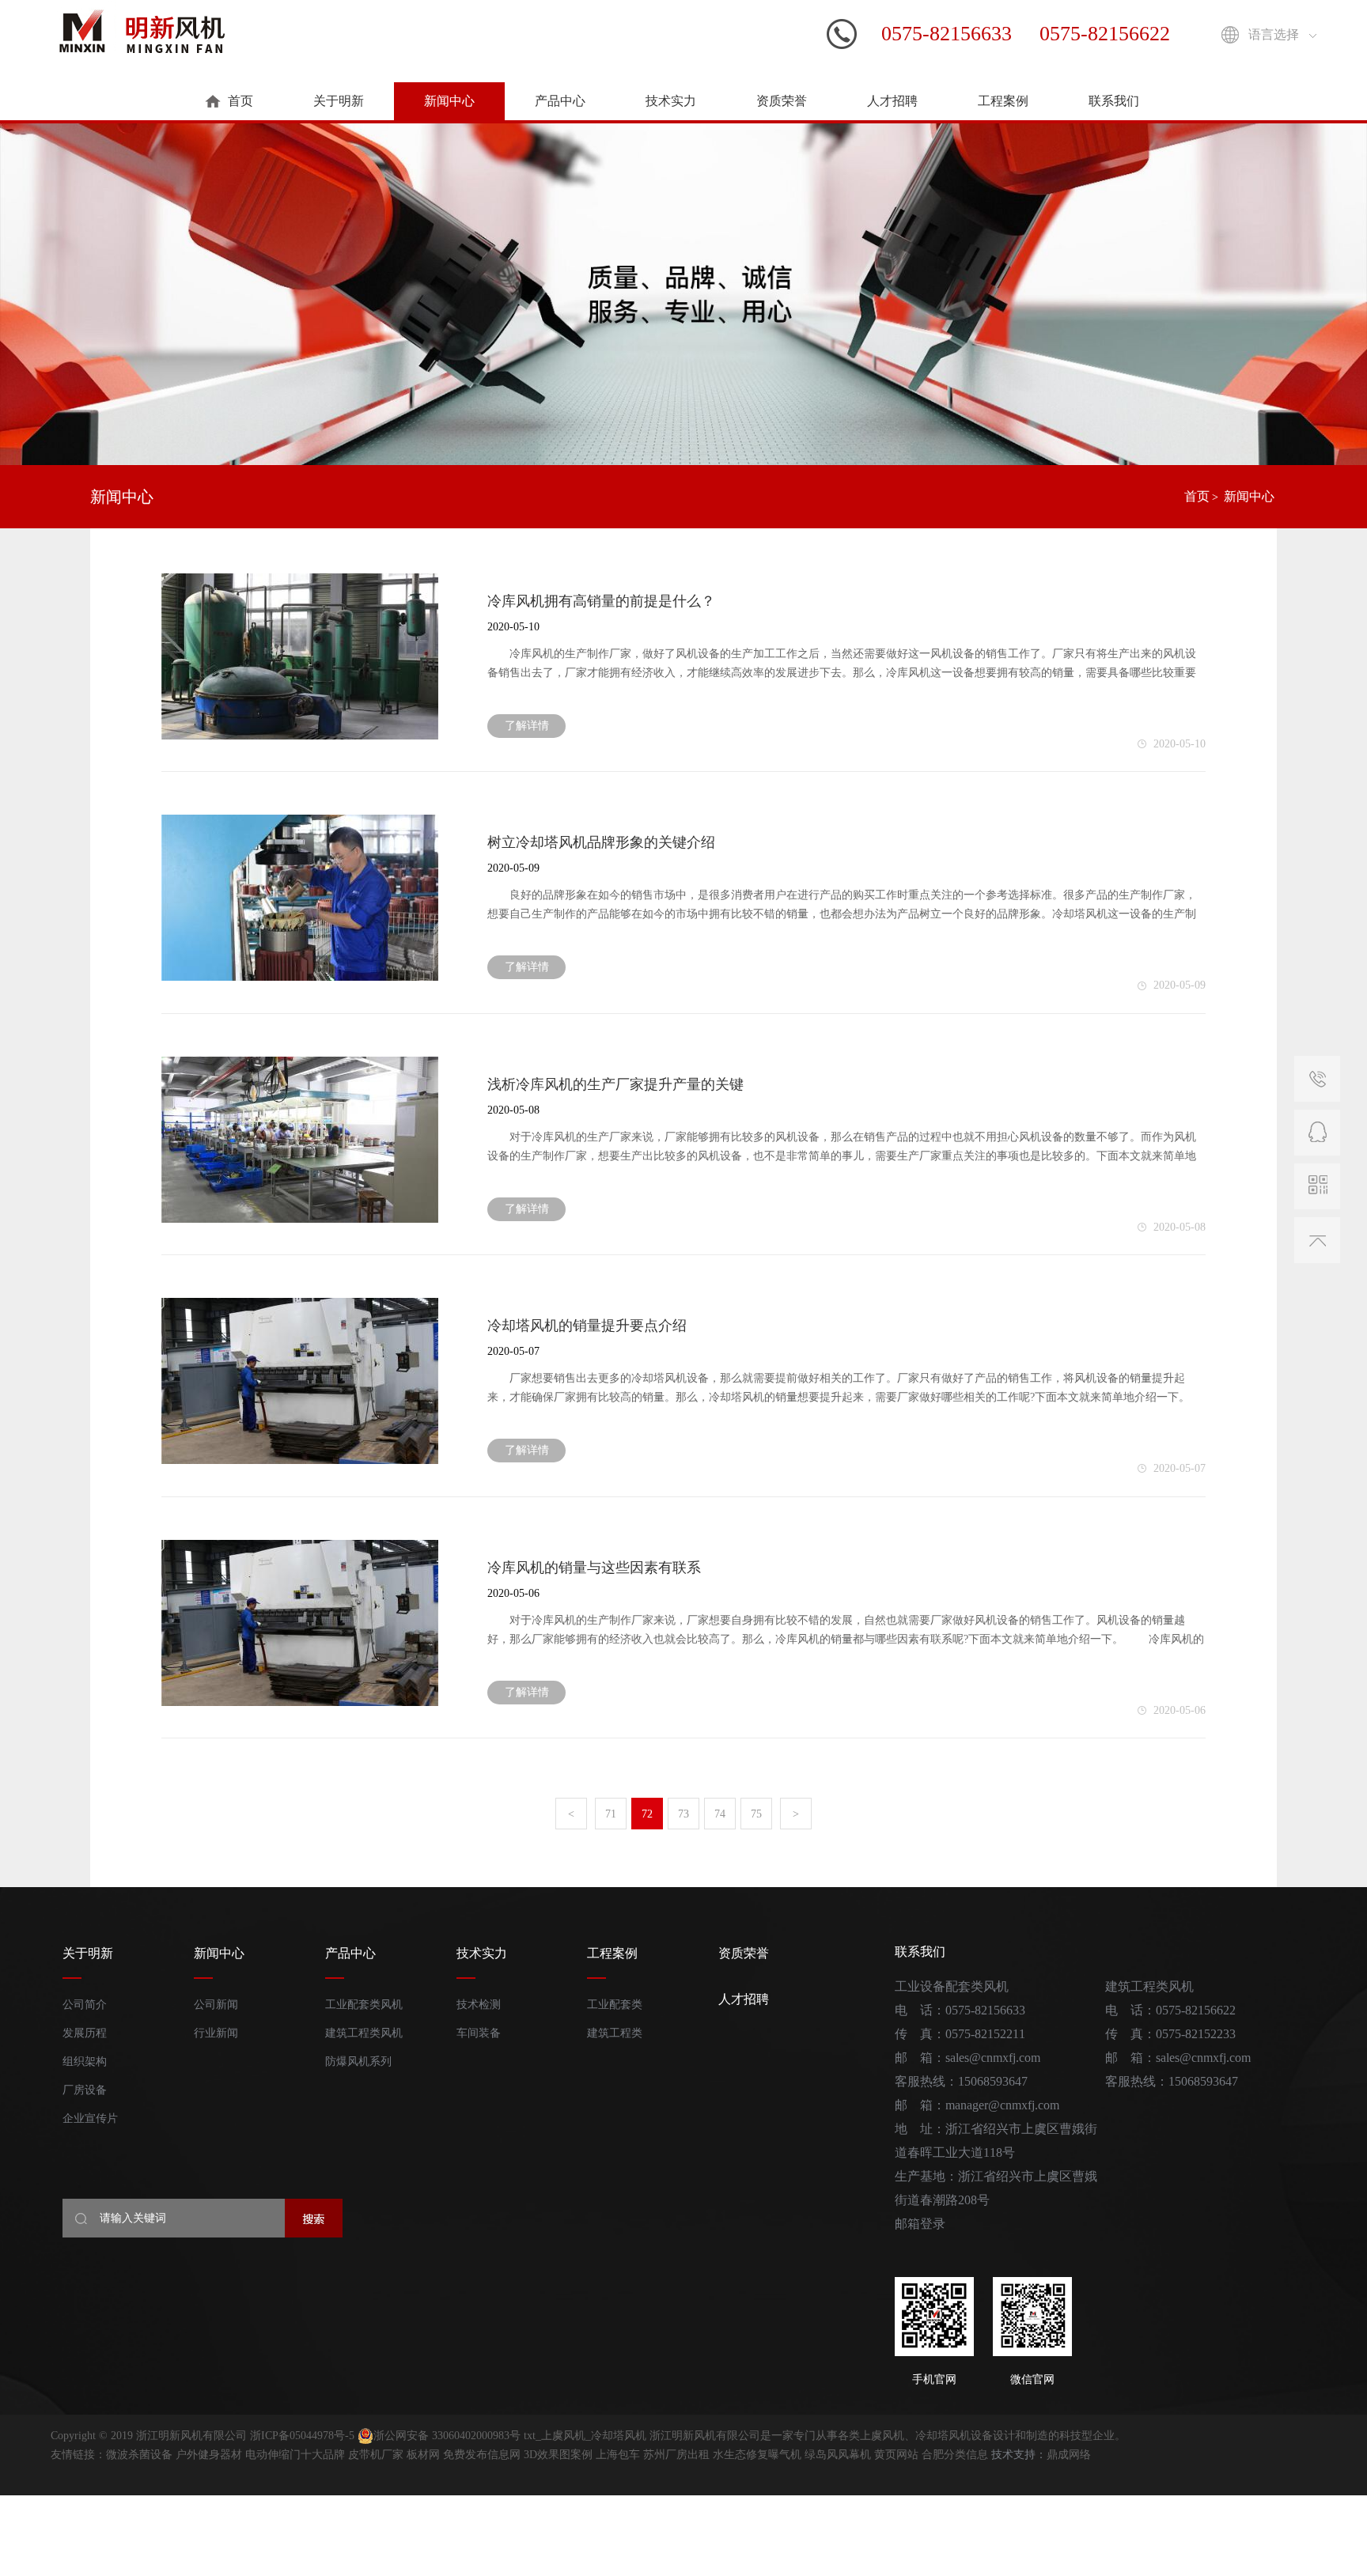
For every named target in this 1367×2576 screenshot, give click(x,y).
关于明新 (339, 101)
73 (683, 1814)
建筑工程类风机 (364, 2033)
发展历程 (85, 2033)
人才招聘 (892, 101)
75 (756, 1814)
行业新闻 (216, 2033)
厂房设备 (85, 2090)
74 (720, 1814)
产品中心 (560, 101)
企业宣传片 (90, 2118)
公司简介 (85, 2005)
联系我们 (1114, 101)
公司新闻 (216, 2005)
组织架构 (85, 2062)
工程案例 (1003, 101)
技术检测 (479, 2005)
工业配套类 (615, 2005)
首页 (240, 101)
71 (611, 1814)
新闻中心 (449, 101)
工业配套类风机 (364, 2005)
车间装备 (479, 2033)
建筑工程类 (615, 2033)
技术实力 (671, 101)
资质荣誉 (782, 101)
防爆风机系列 (358, 2062)
